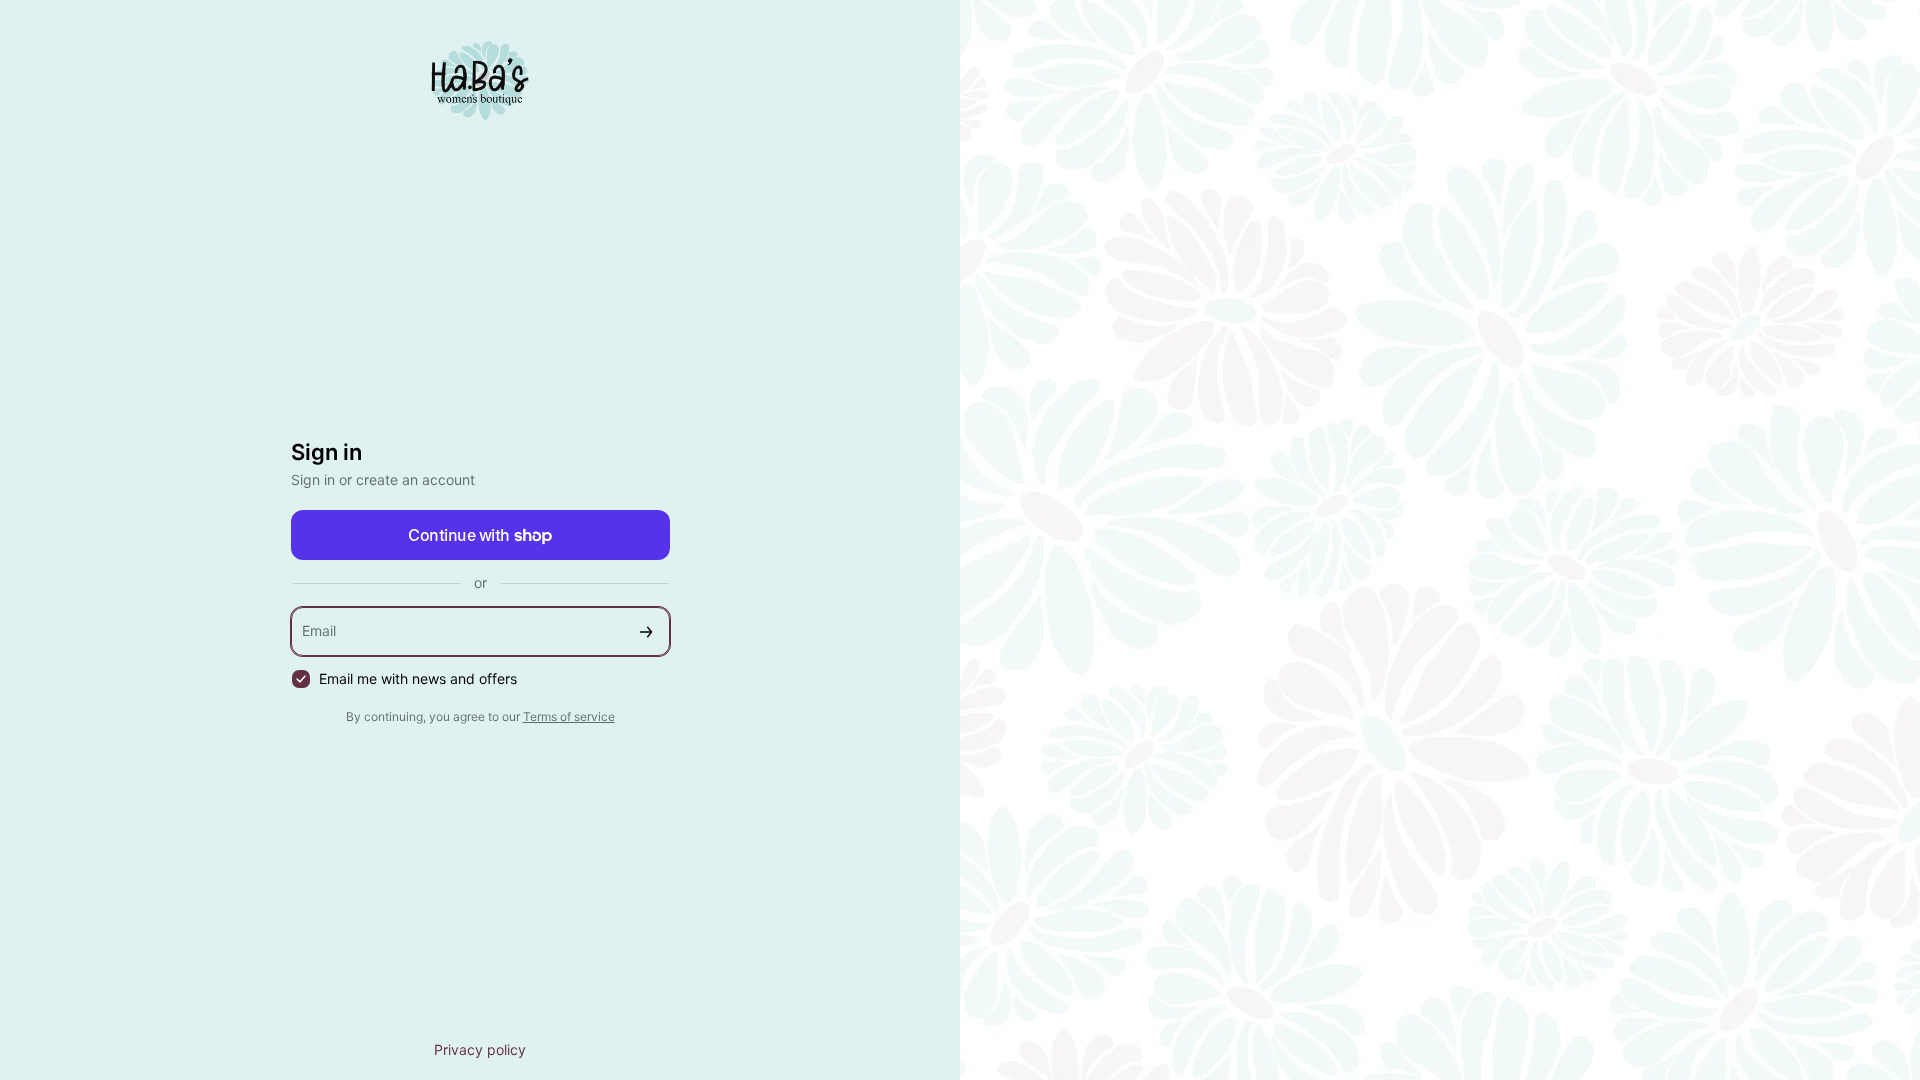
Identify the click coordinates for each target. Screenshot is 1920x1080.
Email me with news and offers (418, 678)
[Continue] (646, 631)
